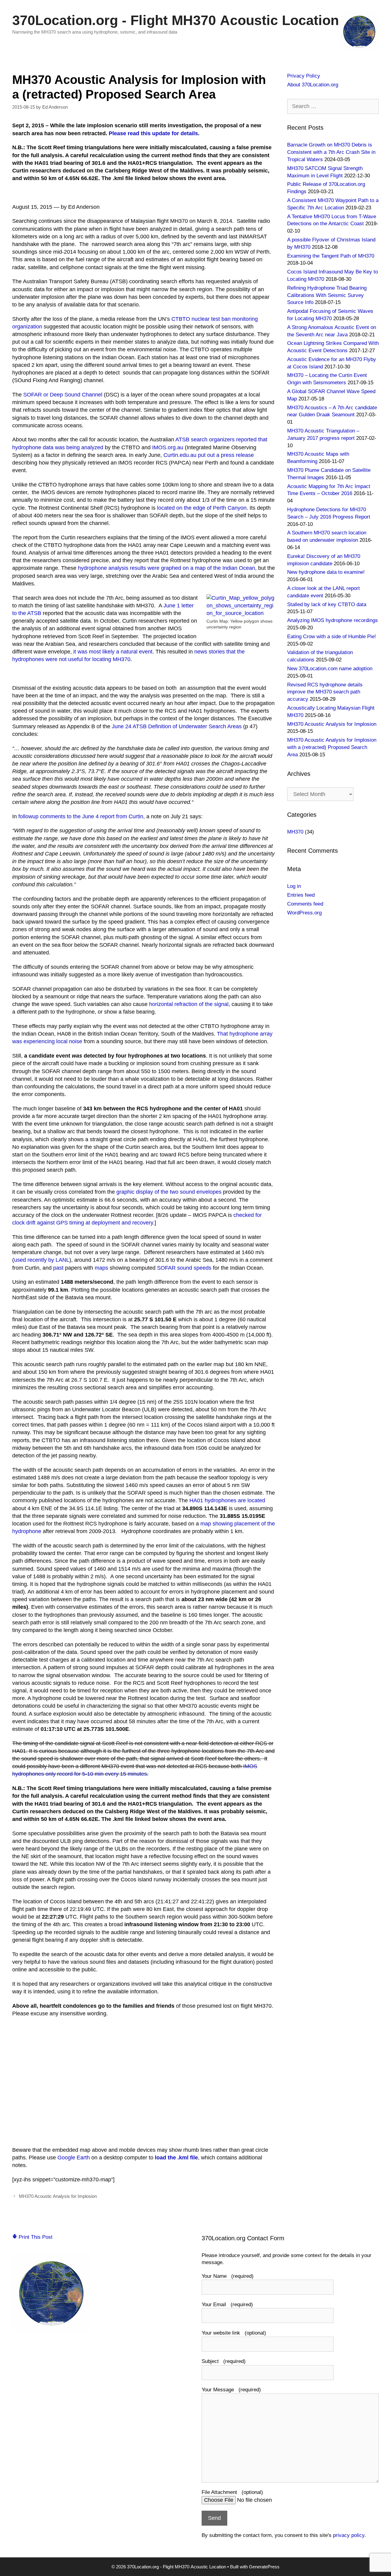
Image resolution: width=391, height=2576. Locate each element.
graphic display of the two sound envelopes (169, 1192)
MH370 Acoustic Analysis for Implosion (58, 2196)
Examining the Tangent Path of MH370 (331, 256)
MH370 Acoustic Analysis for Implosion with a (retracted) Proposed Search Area (332, 747)
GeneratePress (264, 2567)
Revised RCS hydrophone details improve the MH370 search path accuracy (325, 692)
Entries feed (301, 895)
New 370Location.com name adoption (330, 669)
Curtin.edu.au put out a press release (209, 455)
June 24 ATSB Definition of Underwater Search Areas (177, 726)
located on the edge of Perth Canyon (202, 508)
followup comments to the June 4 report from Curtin (81, 816)
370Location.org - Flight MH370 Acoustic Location (175, 20)
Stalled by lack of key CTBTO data (327, 604)
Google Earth (74, 2158)
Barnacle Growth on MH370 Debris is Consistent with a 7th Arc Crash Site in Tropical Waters (331, 152)
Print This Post (35, 2237)
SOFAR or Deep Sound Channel (63, 395)
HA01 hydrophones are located (227, 1500)
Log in (294, 886)
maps (101, 1268)
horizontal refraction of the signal (189, 1004)
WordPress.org (304, 913)
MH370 (295, 832)
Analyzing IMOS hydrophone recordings (333, 620)
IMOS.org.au (168, 447)
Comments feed (305, 904)
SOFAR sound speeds (184, 1268)
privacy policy (349, 2535)
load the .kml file (176, 2158)
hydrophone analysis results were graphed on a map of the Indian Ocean (166, 568)
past (58, 1268)
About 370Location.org (313, 85)
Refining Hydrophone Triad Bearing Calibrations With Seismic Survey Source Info (327, 295)
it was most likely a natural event (113, 652)
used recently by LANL (42, 1260)
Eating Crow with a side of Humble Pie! (332, 637)
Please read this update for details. (154, 133)
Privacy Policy (304, 76)
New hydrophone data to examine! (326, 572)
